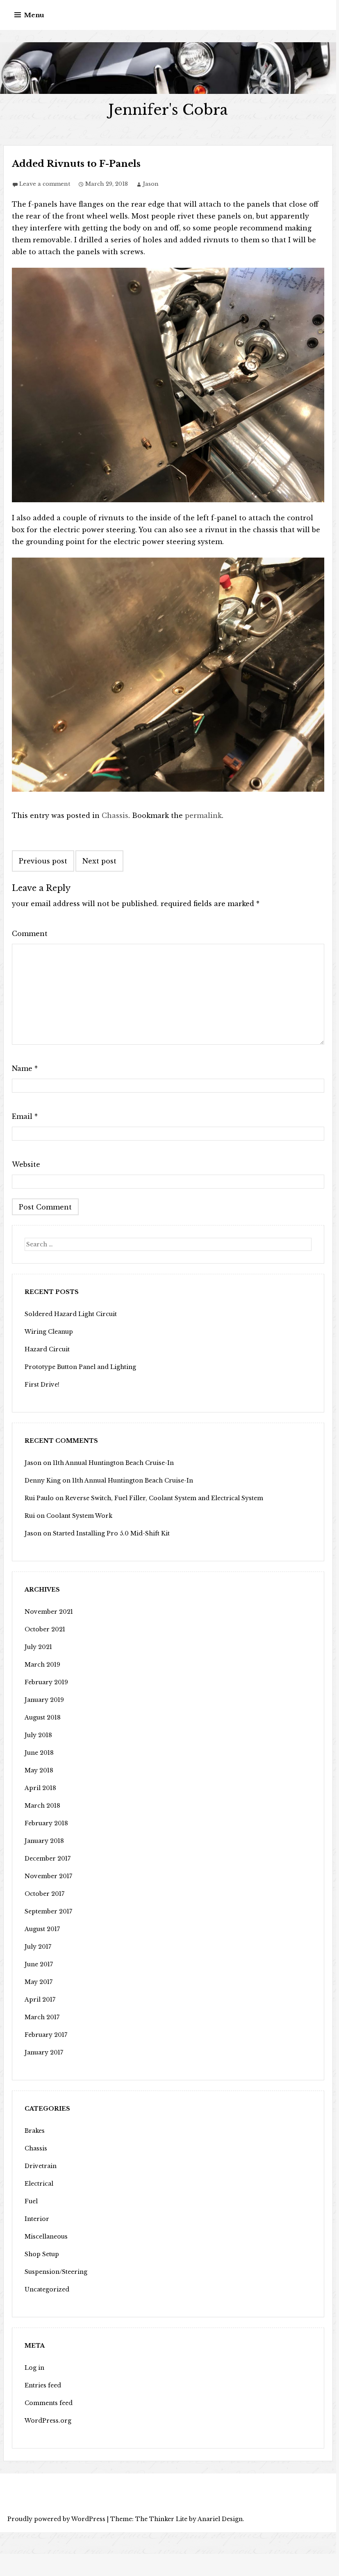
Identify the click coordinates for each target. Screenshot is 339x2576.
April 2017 (40, 2000)
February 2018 (46, 1823)
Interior (37, 2219)
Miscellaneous (46, 2237)
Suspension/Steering (56, 2272)
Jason (151, 184)
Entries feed (43, 2385)
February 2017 (46, 2035)
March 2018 (42, 1806)
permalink (203, 815)
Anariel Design (220, 2519)
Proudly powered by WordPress (56, 2519)
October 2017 (44, 1894)
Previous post (43, 861)
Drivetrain (41, 2166)
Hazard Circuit (47, 1349)
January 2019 (44, 1700)
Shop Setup (42, 2254)
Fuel (31, 2201)
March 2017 (42, 2017)
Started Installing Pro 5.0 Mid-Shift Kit (111, 1533)
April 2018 (40, 1788)
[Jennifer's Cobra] (168, 68)
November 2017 (48, 1876)
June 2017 (39, 1964)
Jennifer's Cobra (168, 110)
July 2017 (38, 1947)
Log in (34, 2368)
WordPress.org (48, 2421)
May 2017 (39, 1982)
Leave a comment (45, 184)
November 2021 (49, 1612)
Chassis (115, 815)
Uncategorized (47, 2289)
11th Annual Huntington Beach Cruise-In (113, 1463)
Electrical (39, 2184)
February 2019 (46, 1682)
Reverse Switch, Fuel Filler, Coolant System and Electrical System (164, 1498)
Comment (30, 934)
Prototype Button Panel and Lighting (80, 1367)
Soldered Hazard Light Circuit (71, 1314)
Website (26, 1164)
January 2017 (44, 2052)
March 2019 (42, 1665)
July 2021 (38, 1647)
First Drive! (42, 1385)
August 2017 (42, 1929)
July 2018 (38, 1735)
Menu (34, 15)
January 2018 (44, 1841)
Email (25, 1116)
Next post (99, 861)
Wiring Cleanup (49, 1332)
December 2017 (48, 1859)
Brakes (35, 2131)
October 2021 (45, 1629)
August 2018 (43, 1717)
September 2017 (48, 1911)
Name (25, 1068)
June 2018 (39, 1753)
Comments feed (49, 2403)
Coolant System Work (79, 1516)
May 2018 (39, 1770)
